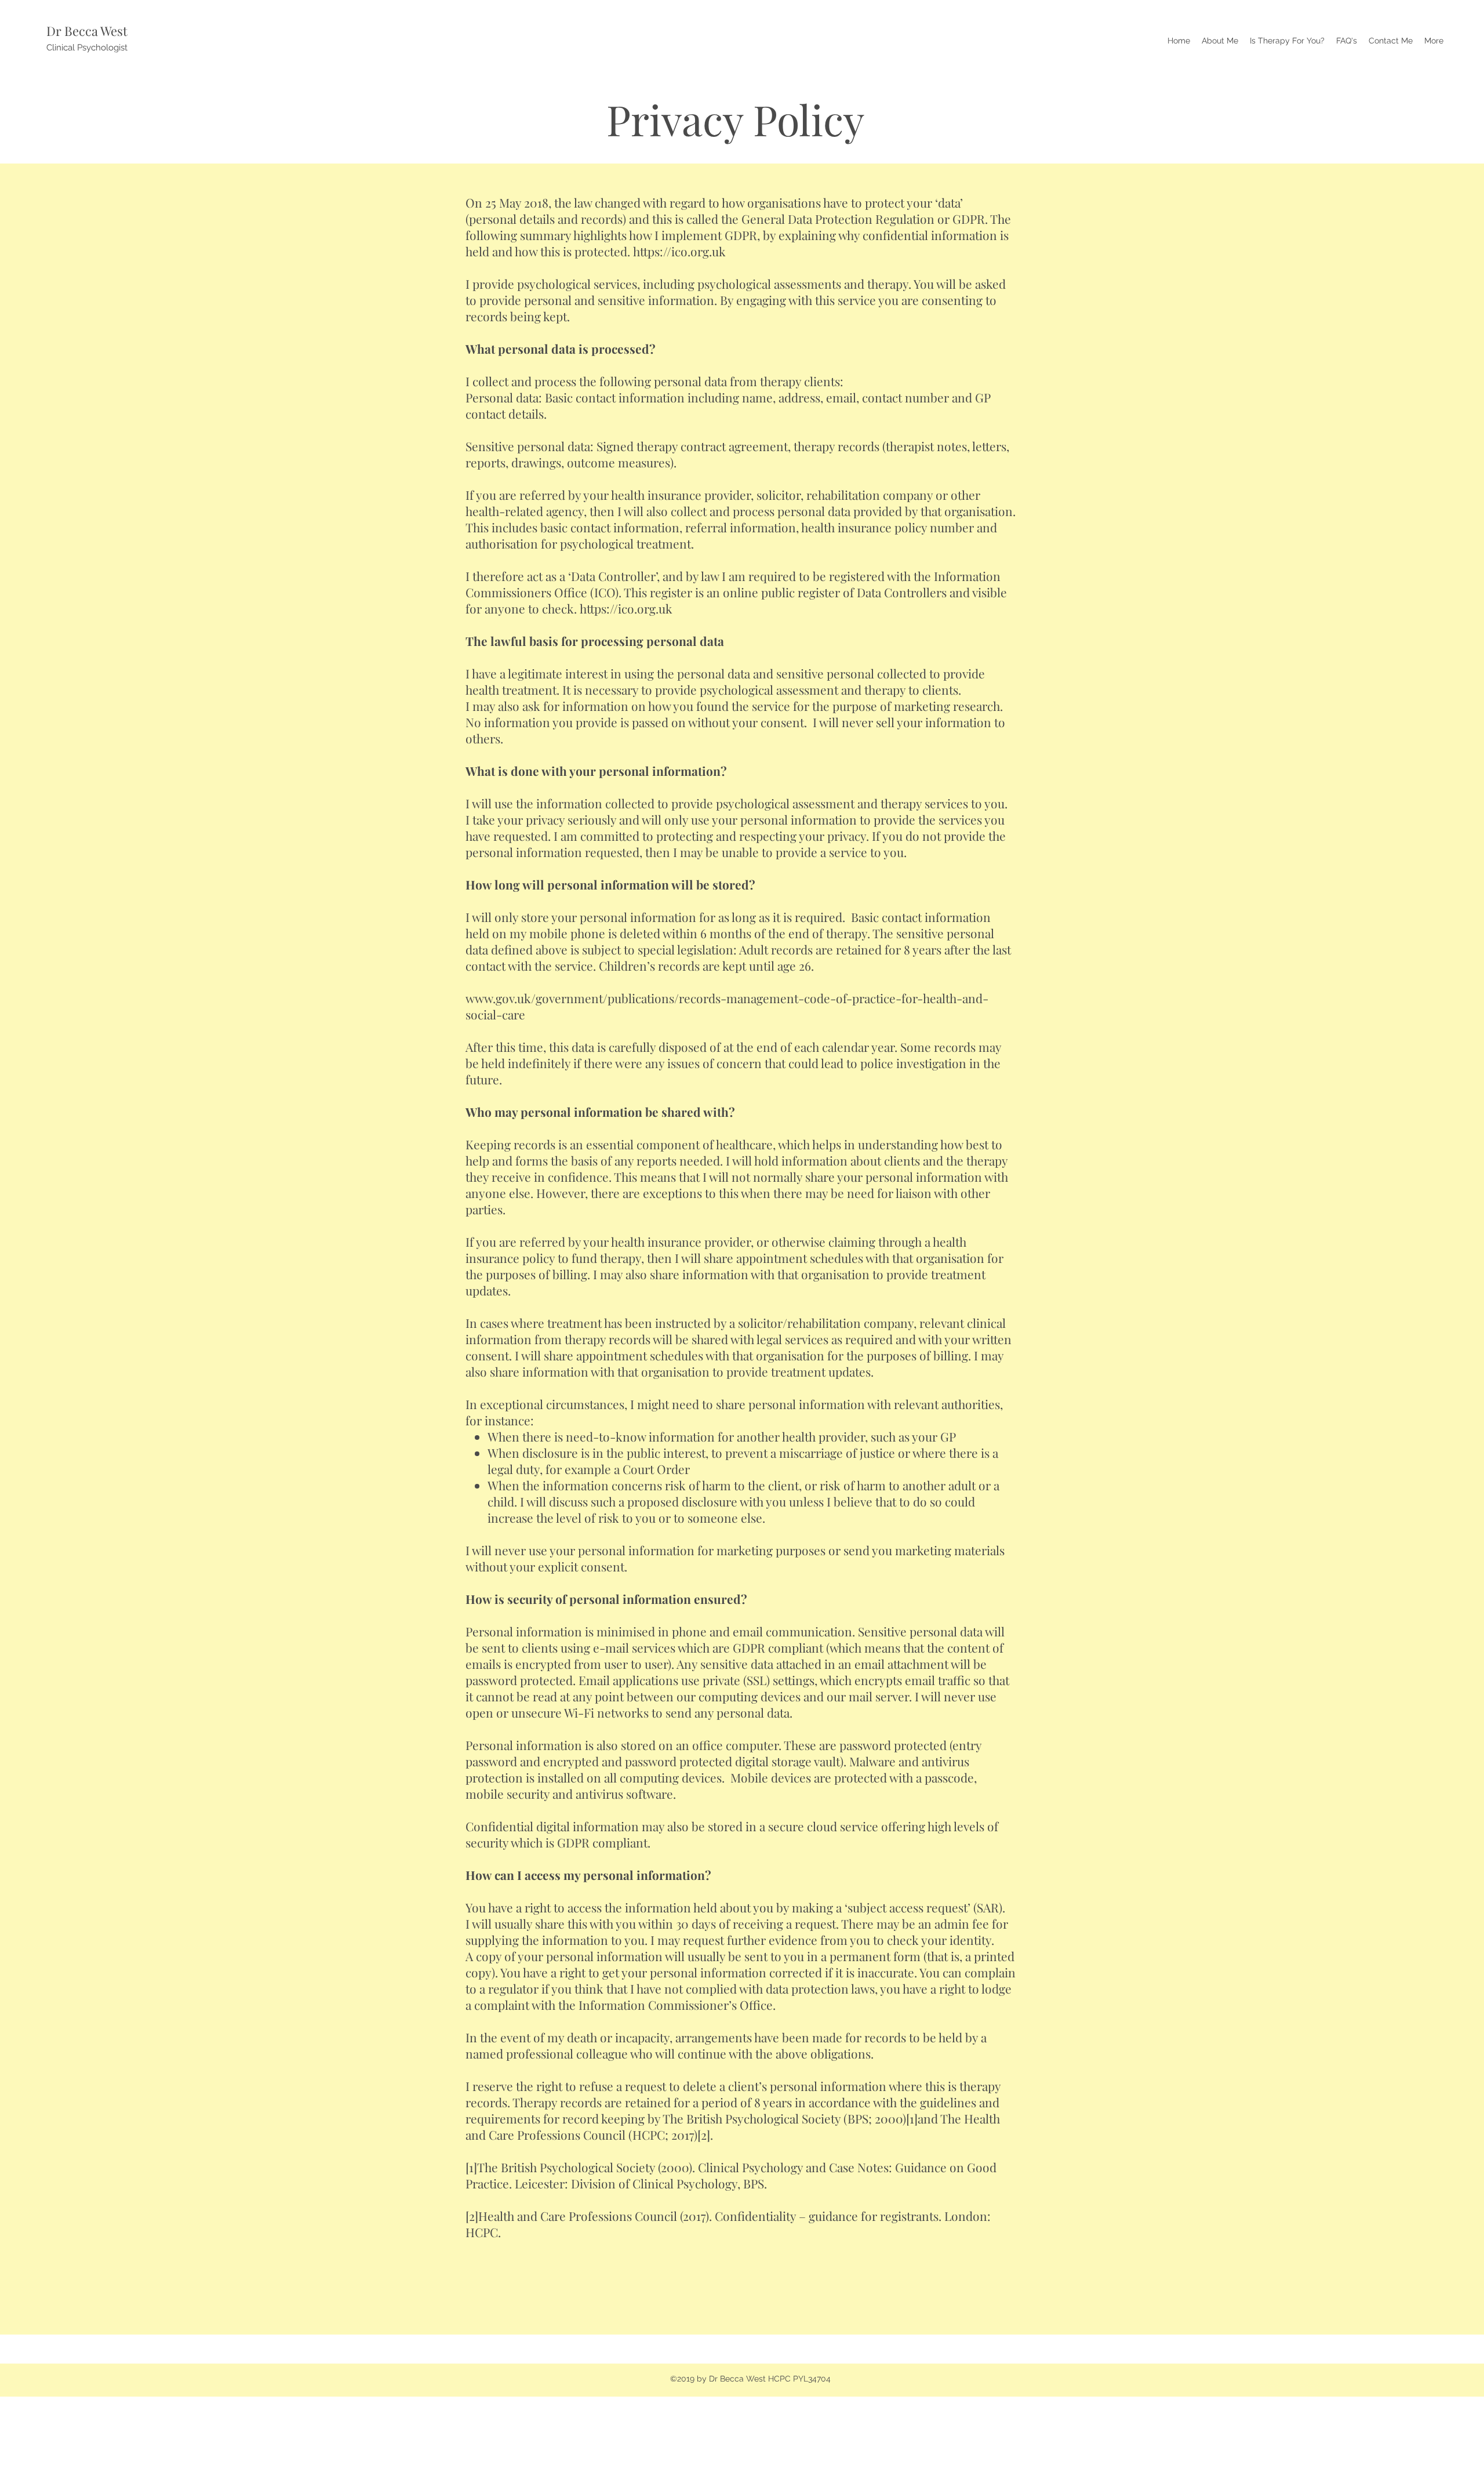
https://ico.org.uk (679, 251)
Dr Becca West (87, 31)
